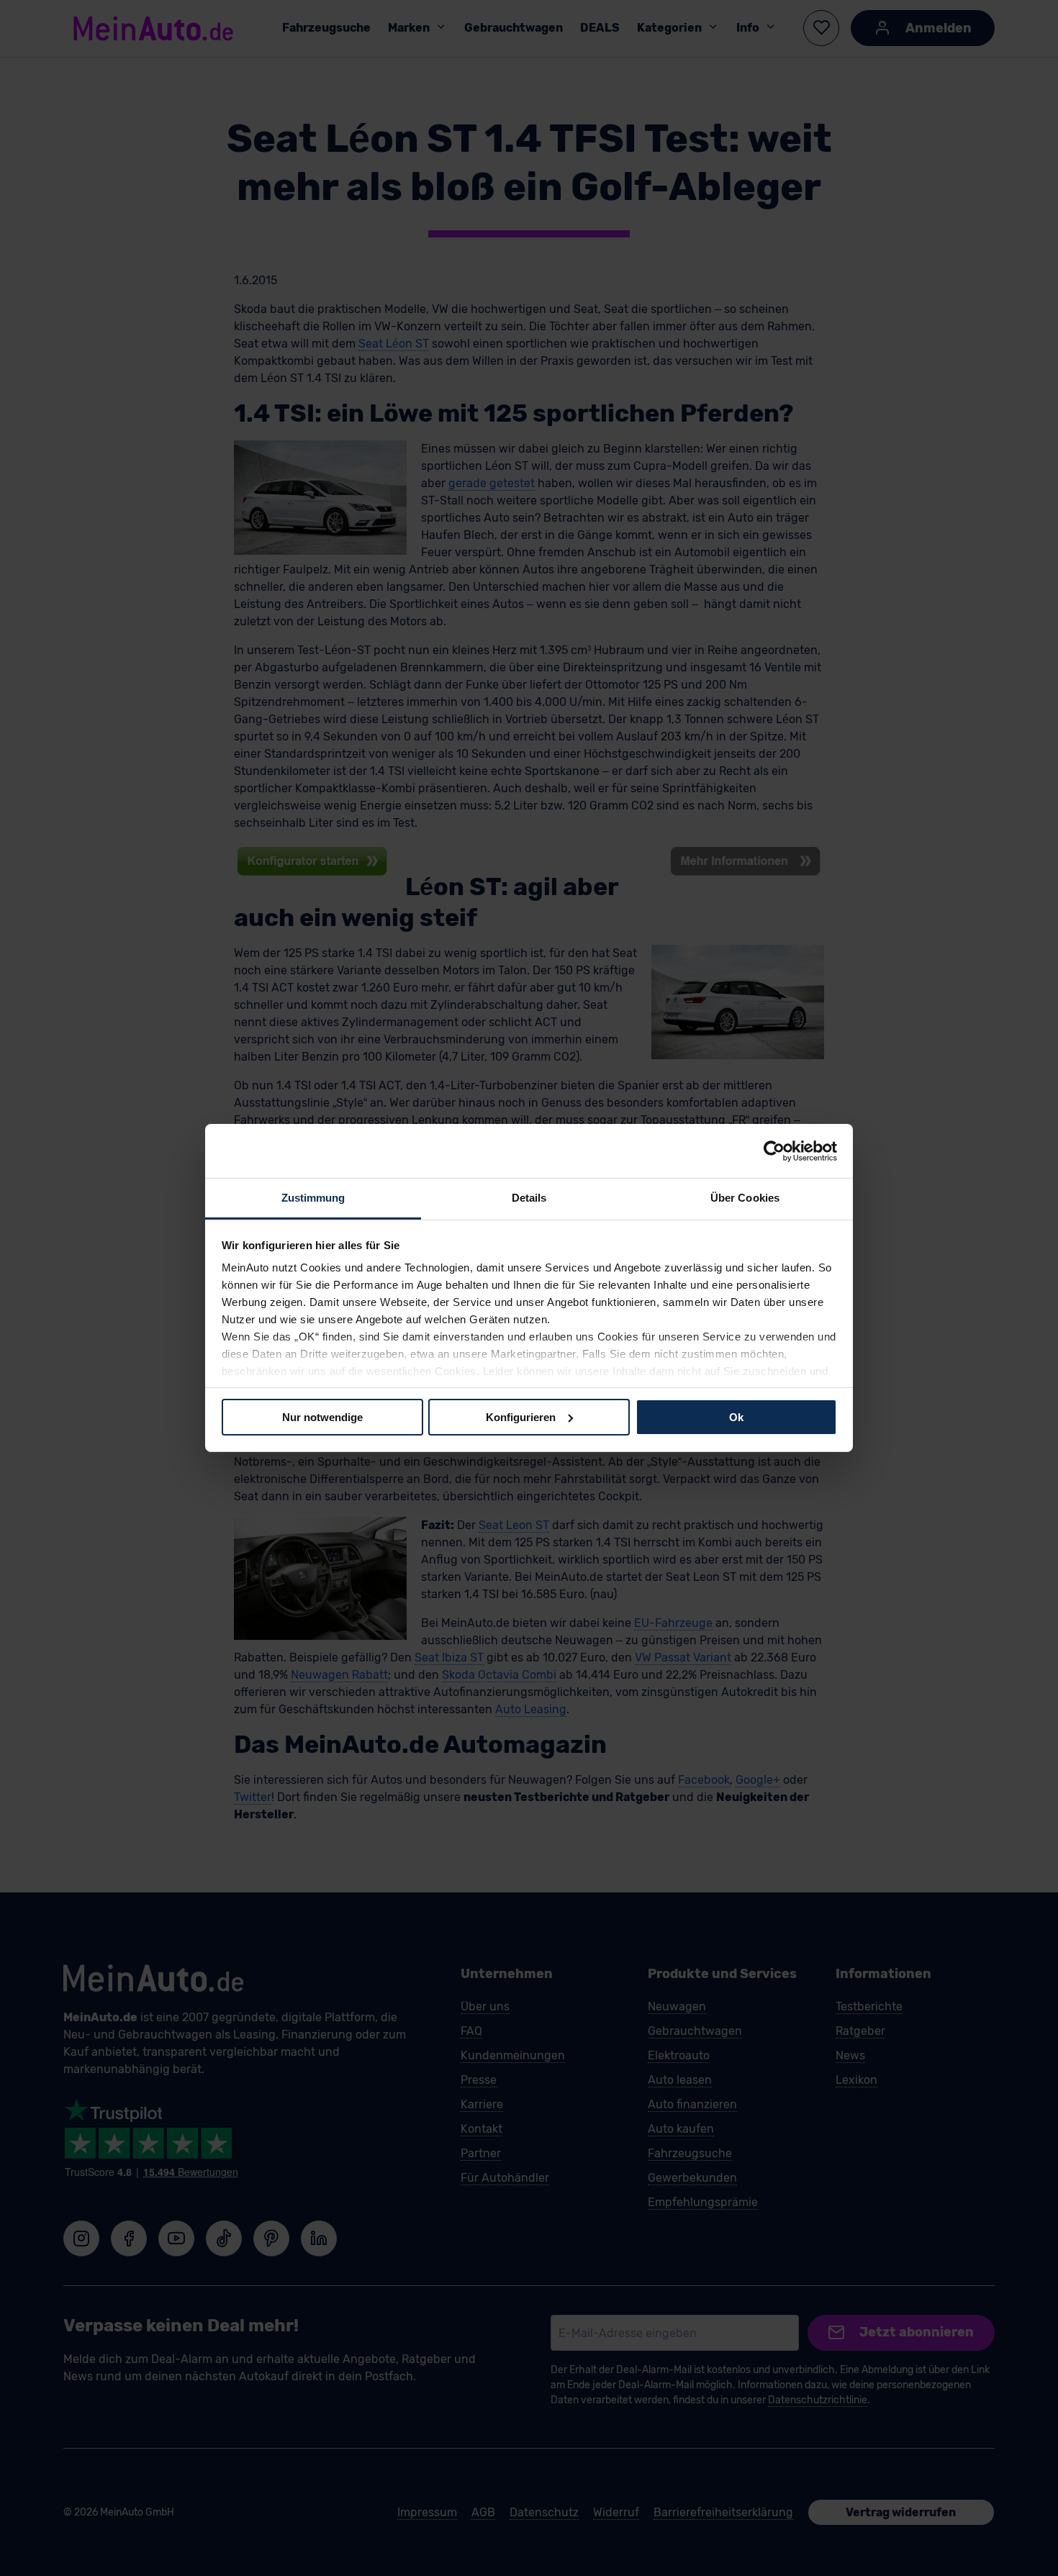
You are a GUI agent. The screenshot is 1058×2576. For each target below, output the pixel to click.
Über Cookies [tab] (745, 1198)
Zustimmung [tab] (313, 1198)
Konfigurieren (521, 1416)
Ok (736, 1416)
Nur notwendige (322, 1416)
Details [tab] (529, 1198)
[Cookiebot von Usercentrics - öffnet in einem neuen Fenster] (774, 1151)
